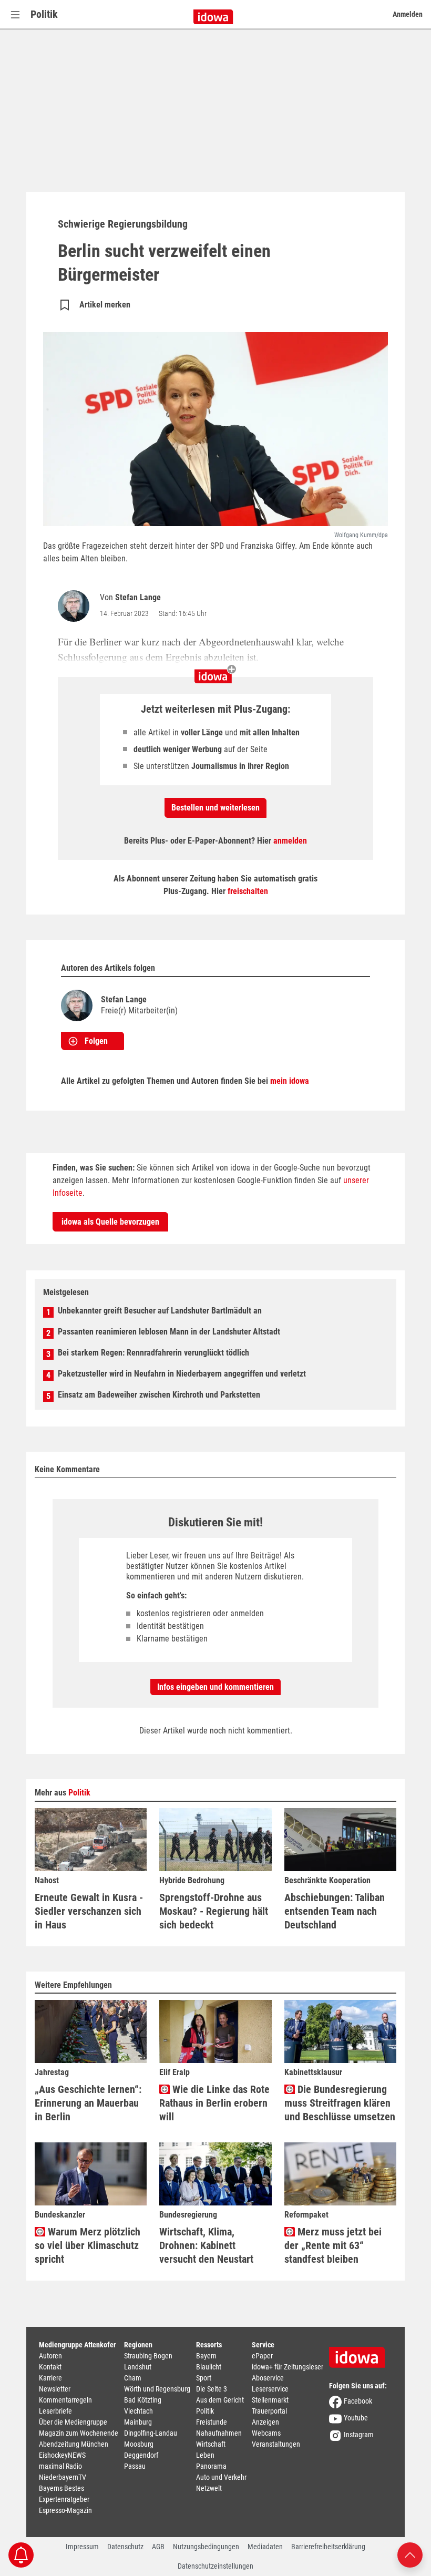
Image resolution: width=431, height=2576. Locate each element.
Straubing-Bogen (148, 2356)
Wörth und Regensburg (157, 2389)
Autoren (50, 2356)
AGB (158, 2547)
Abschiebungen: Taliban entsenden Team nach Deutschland (335, 1911)
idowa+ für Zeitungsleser (288, 2367)
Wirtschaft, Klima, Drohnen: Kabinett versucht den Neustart (206, 2245)
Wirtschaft (211, 2444)
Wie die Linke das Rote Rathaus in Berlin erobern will (214, 2103)
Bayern (206, 2356)
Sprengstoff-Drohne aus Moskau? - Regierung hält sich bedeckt (214, 1911)
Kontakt (50, 2367)
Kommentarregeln (65, 2400)
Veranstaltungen (276, 2444)
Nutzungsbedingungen (206, 2547)
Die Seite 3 (212, 2389)
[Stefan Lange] (76, 606)
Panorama (211, 2466)
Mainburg (138, 2422)
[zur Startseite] (361, 2354)
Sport (204, 2378)
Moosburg (139, 2444)
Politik (44, 14)
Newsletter (55, 2389)
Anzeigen (265, 2422)
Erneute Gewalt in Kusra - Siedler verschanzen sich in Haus (89, 1911)
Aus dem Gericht (220, 2400)
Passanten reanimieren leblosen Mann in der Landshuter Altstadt (169, 1332)
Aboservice (268, 2378)
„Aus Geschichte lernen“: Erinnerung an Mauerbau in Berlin (88, 2103)
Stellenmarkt (270, 2400)
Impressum (82, 2547)
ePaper (262, 2356)
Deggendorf (141, 2455)
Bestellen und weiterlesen (215, 808)
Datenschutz (125, 2547)
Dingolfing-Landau (151, 2433)
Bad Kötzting (143, 2400)
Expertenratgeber (64, 2499)
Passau (135, 2466)
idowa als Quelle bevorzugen (110, 1222)
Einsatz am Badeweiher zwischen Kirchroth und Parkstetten (159, 1395)
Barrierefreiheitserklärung (328, 2547)
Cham (133, 2378)
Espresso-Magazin (65, 2510)
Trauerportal (269, 2411)
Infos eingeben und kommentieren (215, 1687)
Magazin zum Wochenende (79, 2433)
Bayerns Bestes (61, 2488)
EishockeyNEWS (62, 2455)
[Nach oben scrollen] (410, 2554)
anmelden (290, 841)
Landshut (138, 2367)
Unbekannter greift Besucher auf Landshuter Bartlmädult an (160, 1311)
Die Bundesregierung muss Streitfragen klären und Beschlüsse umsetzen (340, 2103)
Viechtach (138, 2411)
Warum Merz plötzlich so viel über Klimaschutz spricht (88, 2245)
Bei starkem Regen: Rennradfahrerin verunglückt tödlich (153, 1353)
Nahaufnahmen (219, 2433)
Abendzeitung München (74, 2444)
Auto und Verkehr (221, 2477)
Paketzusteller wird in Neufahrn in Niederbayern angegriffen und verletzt (182, 1374)
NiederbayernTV (63, 2477)
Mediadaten (265, 2547)
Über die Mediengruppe (73, 2422)
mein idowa (290, 1081)
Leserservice (270, 2389)
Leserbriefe (55, 2411)
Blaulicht (209, 2367)
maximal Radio (60, 2466)
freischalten (248, 891)
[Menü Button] (15, 14)
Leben (205, 2455)
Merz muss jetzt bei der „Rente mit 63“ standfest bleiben (333, 2245)
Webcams (266, 2433)
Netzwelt (209, 2488)
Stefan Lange (138, 597)
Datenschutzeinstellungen (215, 2566)
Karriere (50, 2378)
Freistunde (212, 2422)
